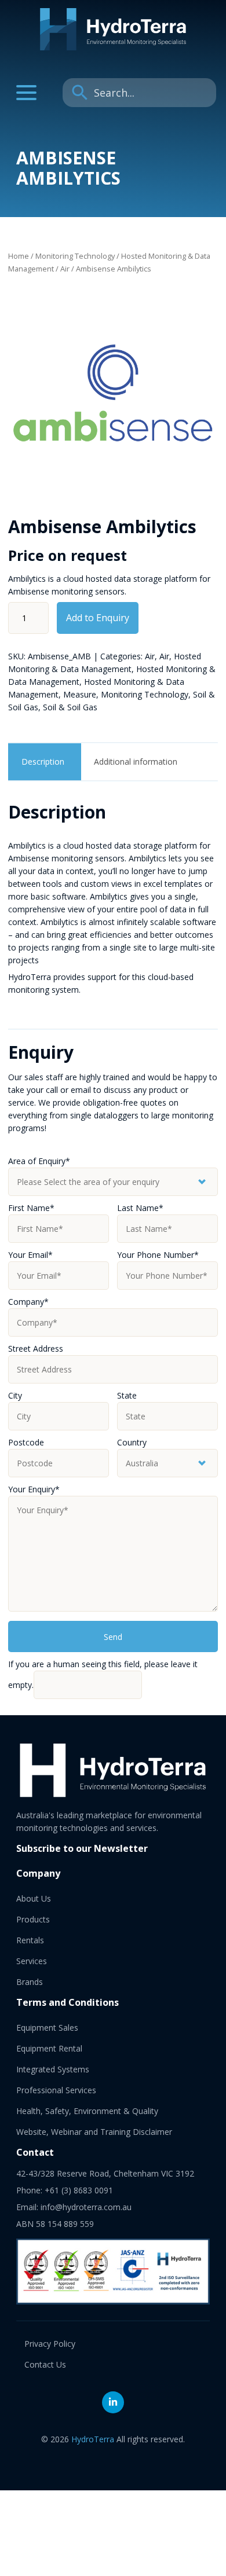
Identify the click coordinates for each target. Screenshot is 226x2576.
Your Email (30, 1255)
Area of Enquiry (39, 1161)
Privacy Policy (50, 2344)
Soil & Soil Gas (70, 707)
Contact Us (45, 2364)
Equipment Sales (47, 2028)
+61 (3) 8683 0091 (79, 2190)
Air (65, 269)
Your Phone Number (158, 1255)
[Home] (113, 47)
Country (132, 1442)
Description (43, 762)
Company (28, 1302)
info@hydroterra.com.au (86, 2207)
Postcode (26, 1442)
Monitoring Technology (75, 256)
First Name (31, 1208)
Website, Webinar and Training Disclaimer (94, 2132)
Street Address (36, 1348)
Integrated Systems (53, 2069)
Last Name (140, 1208)
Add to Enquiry (98, 618)
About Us (34, 1898)
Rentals (30, 1940)
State (127, 1395)
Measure (80, 694)
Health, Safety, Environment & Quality (87, 2111)
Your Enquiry (34, 1489)
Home (19, 256)
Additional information (136, 762)
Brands (30, 1982)
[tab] (43, 762)
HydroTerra (93, 2439)
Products (33, 1919)
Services (32, 1961)
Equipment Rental (49, 2048)
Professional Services (56, 2090)
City (15, 1395)
